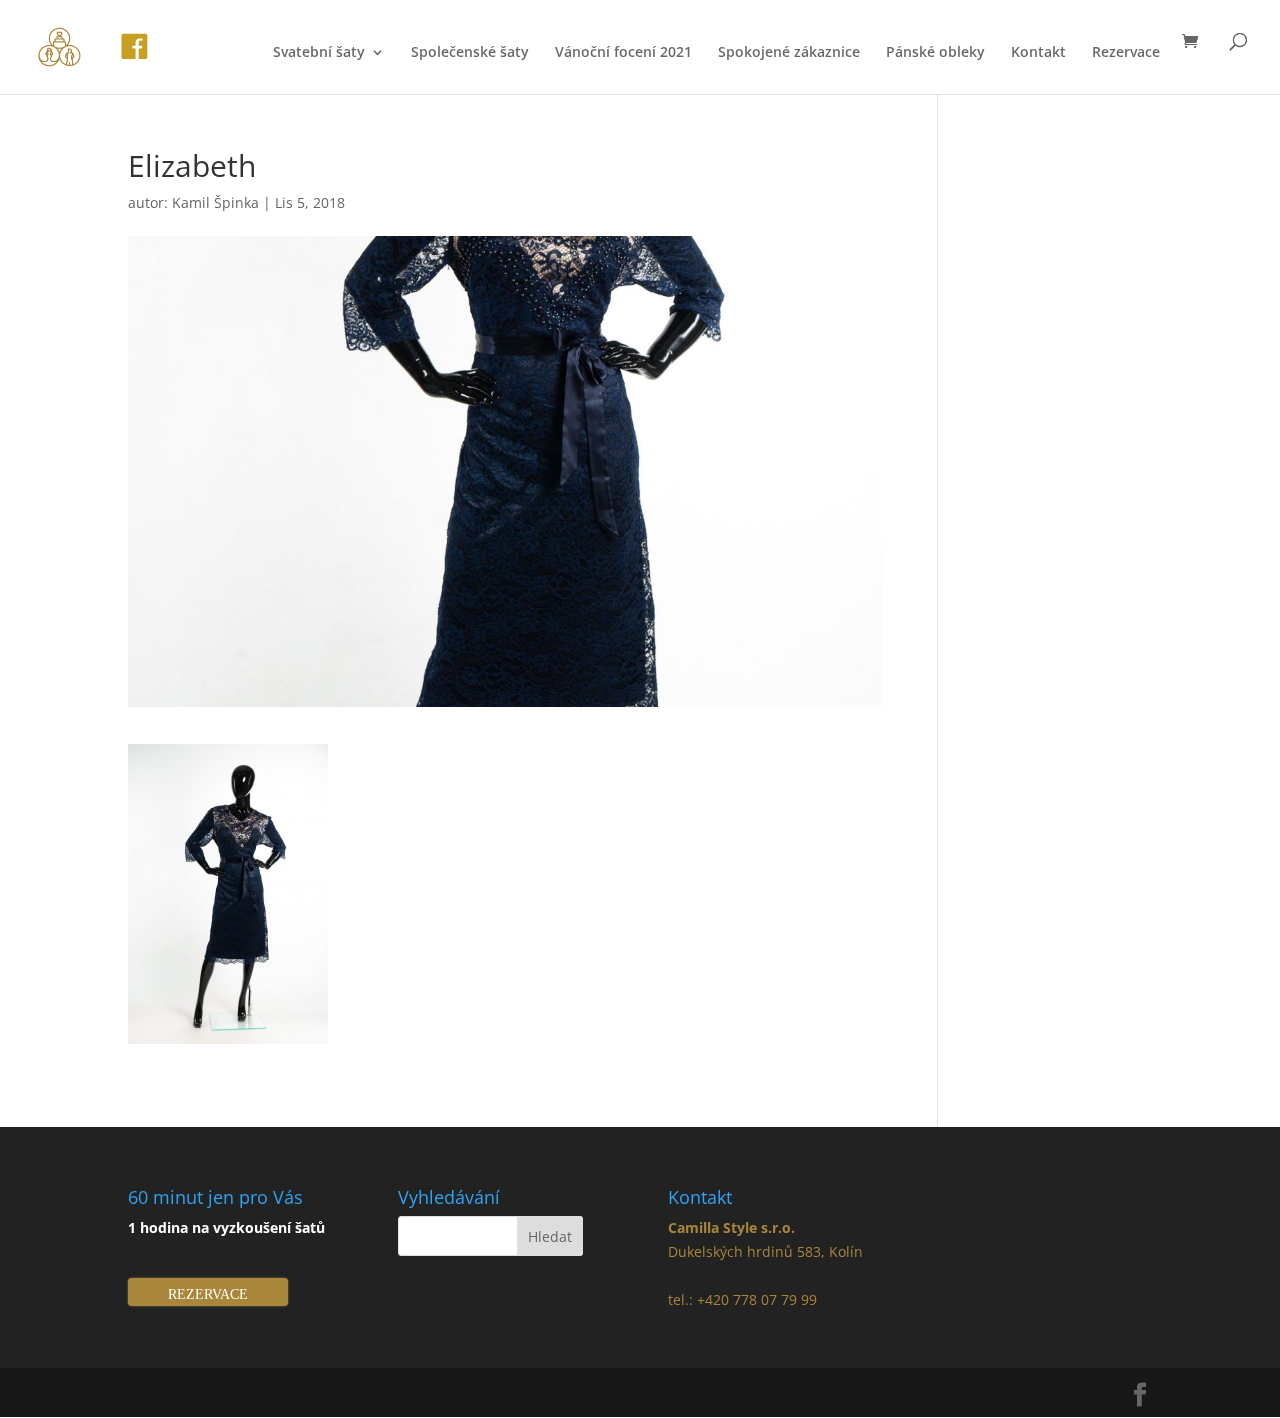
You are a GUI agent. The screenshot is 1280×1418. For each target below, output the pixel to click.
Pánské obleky (935, 53)
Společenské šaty (470, 53)
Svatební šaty (319, 53)
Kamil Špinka (215, 202)
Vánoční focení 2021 (623, 53)
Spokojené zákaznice (789, 53)
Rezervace (1126, 53)
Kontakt (1038, 53)
